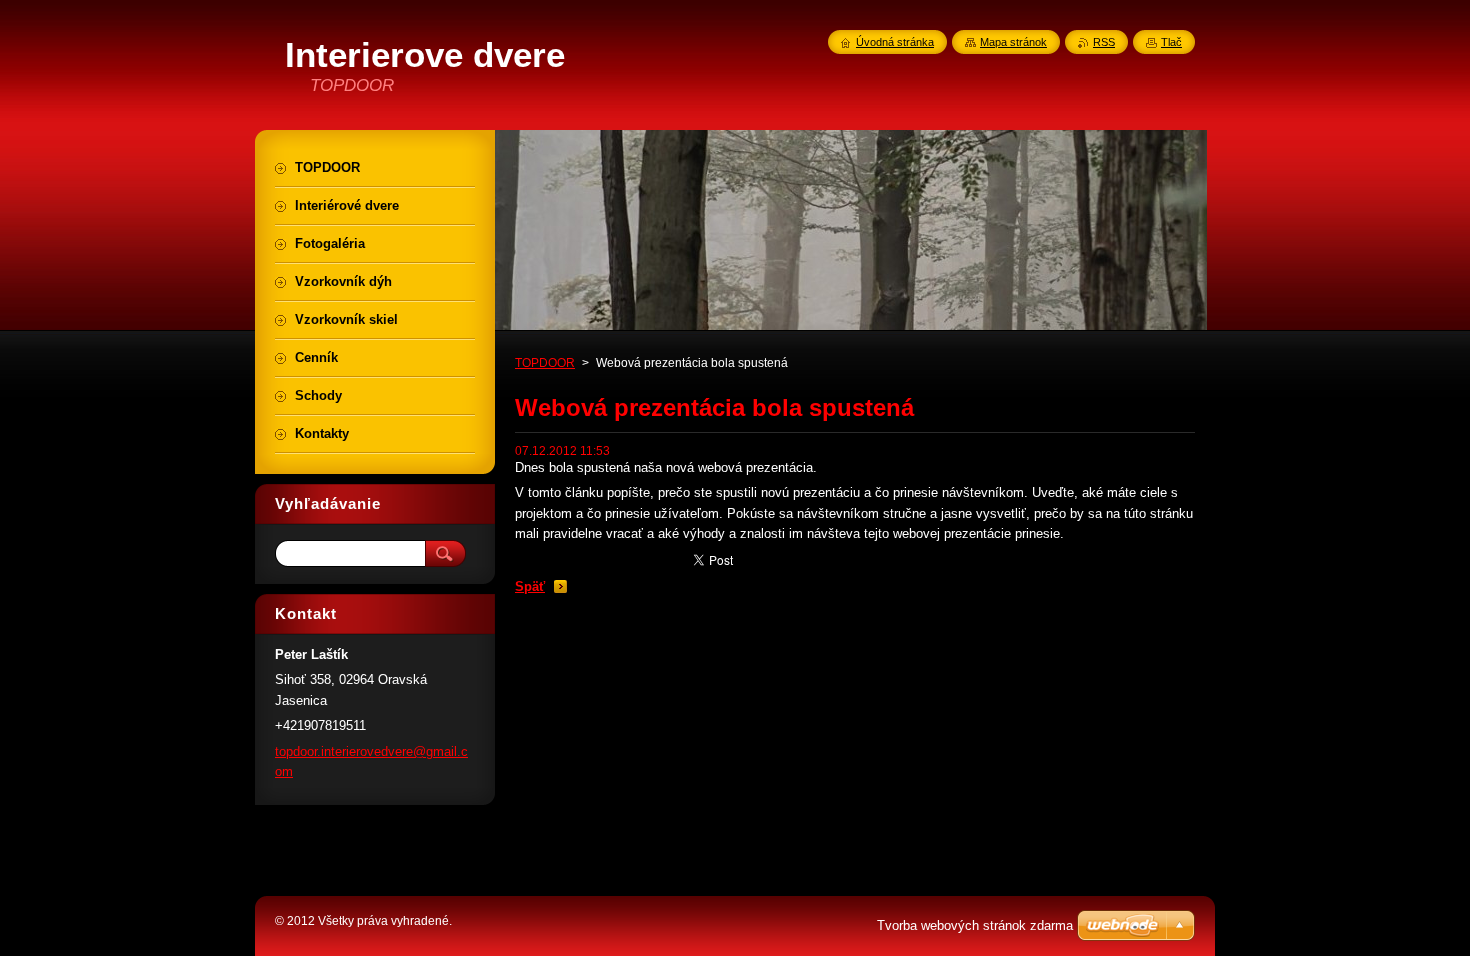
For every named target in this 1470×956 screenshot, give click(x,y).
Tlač (1171, 42)
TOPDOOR (545, 363)
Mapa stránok (1013, 42)
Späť (530, 586)
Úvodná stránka (895, 42)
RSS (1104, 42)
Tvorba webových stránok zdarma (975, 925)
